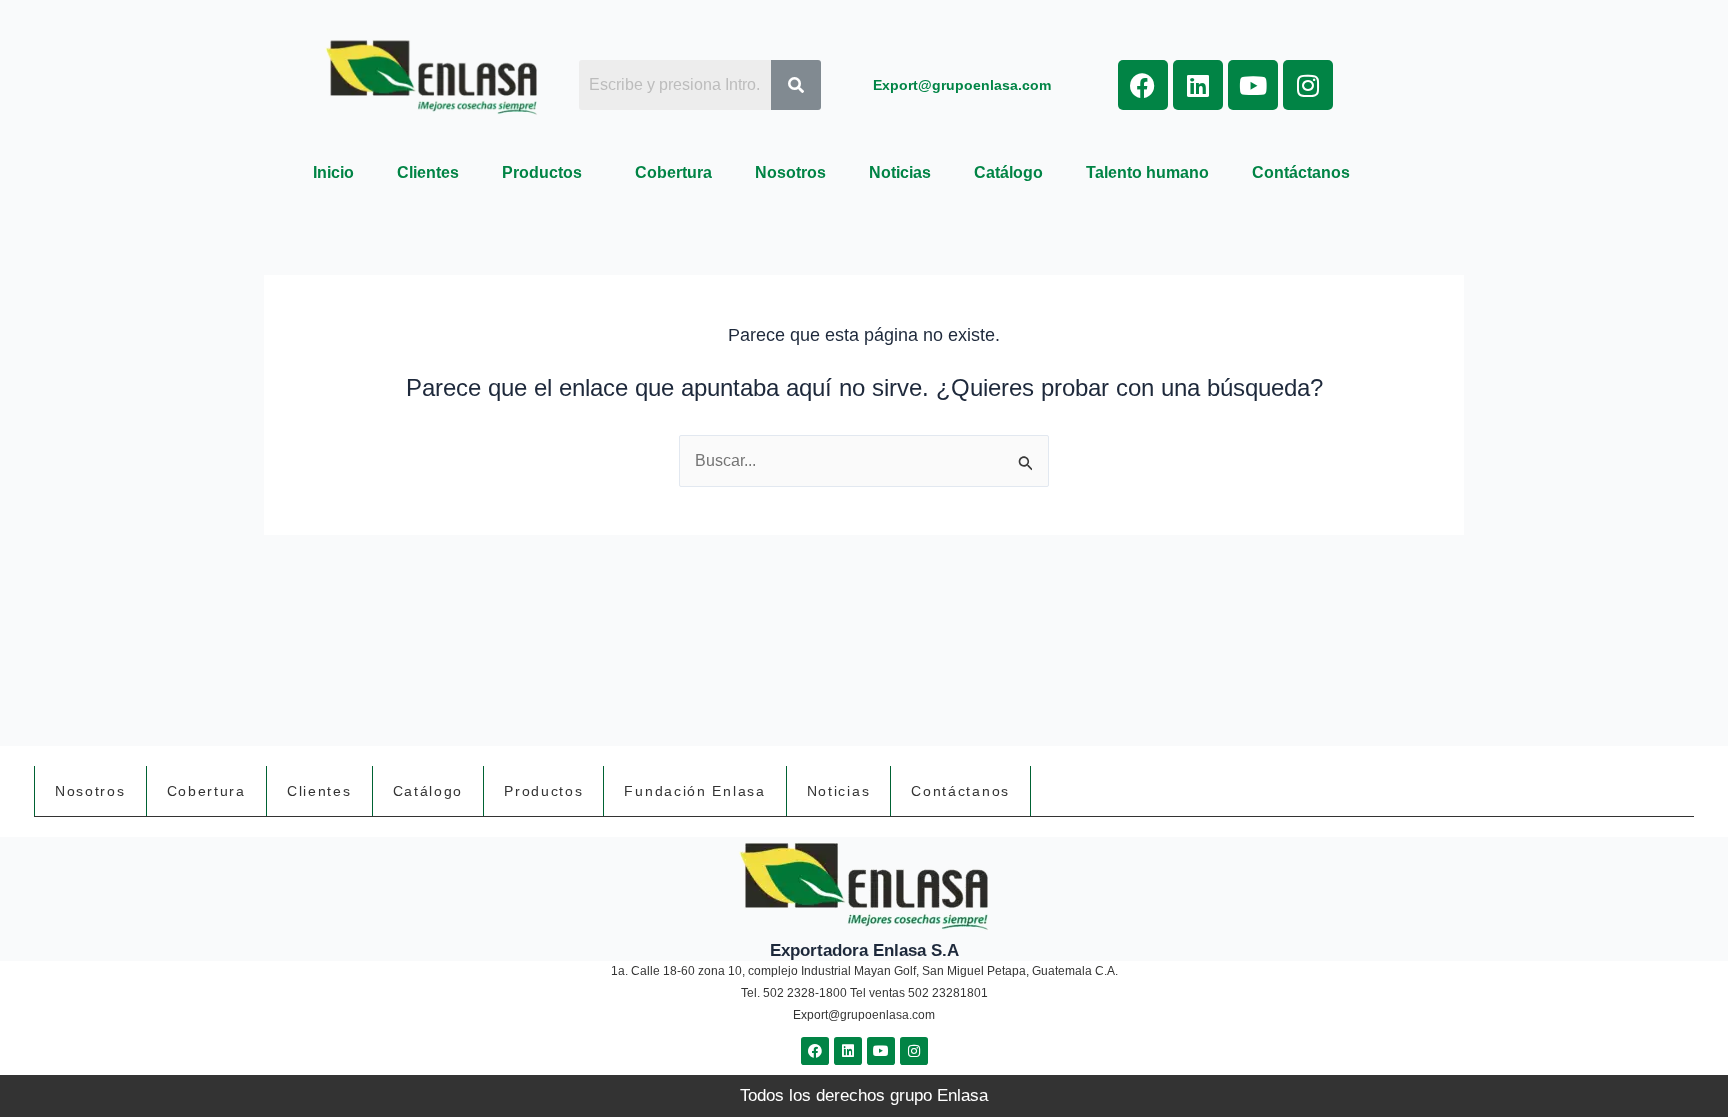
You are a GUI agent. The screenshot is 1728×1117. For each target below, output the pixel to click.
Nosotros (790, 172)
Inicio (333, 172)
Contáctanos (1301, 172)
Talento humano (1147, 172)
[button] (547, 173)
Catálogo (1008, 172)
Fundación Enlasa (694, 791)
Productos (542, 172)
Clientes (428, 172)
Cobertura (673, 172)
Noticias (900, 172)
